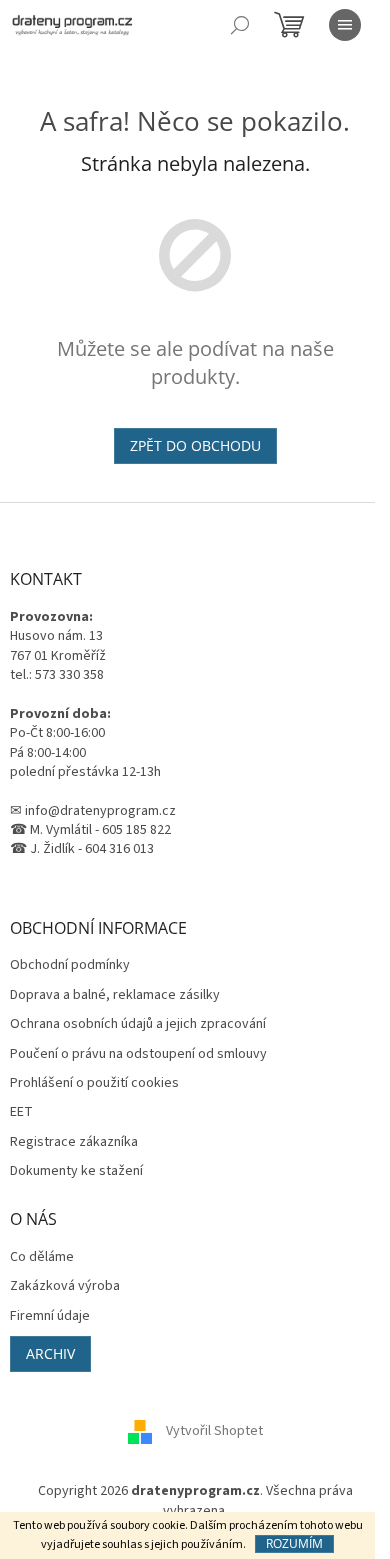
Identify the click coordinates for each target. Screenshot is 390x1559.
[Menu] (345, 25)
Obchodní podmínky (70, 965)
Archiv (50, 1353)
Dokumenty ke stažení (76, 1171)
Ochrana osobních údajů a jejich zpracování (138, 1024)
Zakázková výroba (65, 1286)
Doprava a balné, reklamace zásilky (115, 995)
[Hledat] (240, 25)
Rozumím (294, 1543)
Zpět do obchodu (195, 445)
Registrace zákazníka (74, 1142)
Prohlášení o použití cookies (94, 1083)
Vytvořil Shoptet (214, 1432)
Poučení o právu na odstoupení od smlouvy (138, 1054)
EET (21, 1112)
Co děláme (42, 1257)
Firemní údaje (50, 1316)
